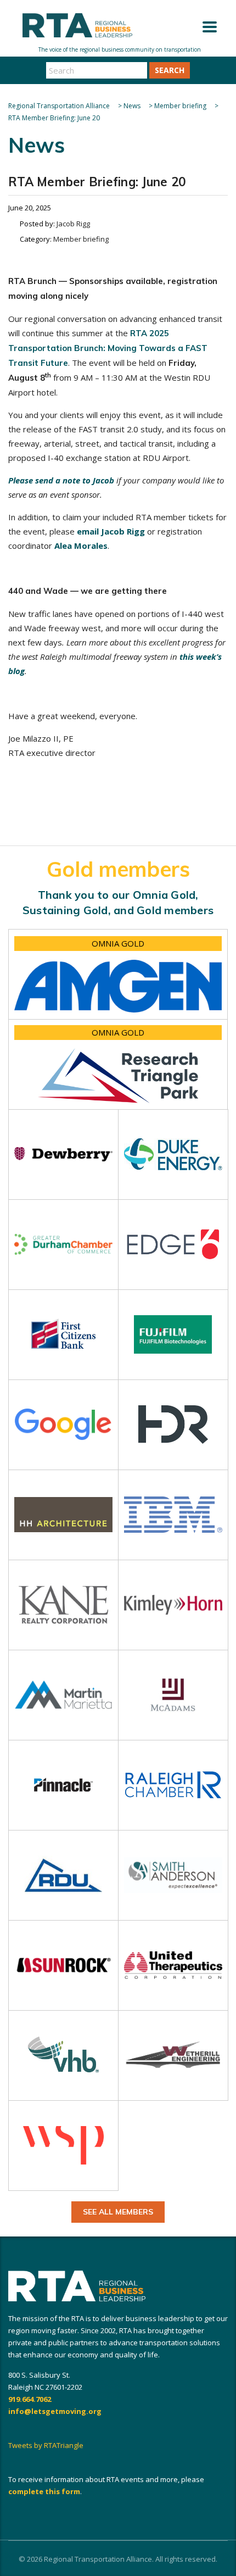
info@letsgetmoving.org (55, 2411)
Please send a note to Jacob (61, 480)
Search (170, 70)
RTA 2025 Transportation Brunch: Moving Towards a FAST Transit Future (108, 348)
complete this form (44, 2491)
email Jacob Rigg (111, 531)
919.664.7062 (30, 2399)
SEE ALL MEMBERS (118, 2212)
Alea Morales (81, 546)
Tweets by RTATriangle (46, 2445)
